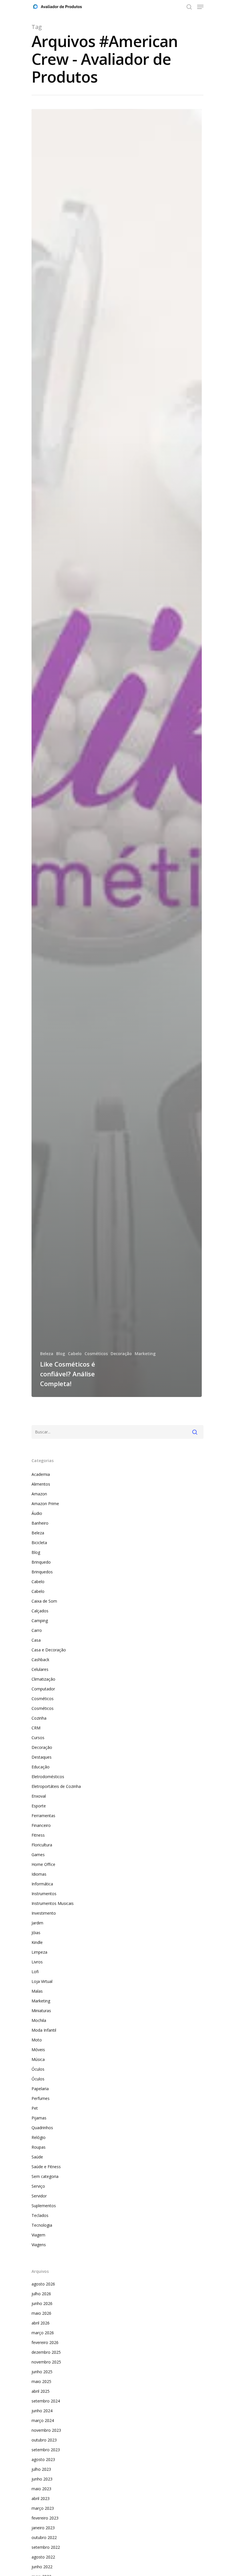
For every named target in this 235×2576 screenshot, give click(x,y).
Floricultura (42, 1845)
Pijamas (39, 2118)
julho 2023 (41, 2469)
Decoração (121, 1354)
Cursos (38, 1738)
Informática (42, 1884)
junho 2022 (42, 2567)
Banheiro (40, 1523)
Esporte (39, 1806)
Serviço (38, 2186)
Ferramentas (43, 1816)
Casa (36, 1640)
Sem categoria (45, 2176)
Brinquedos (42, 1572)
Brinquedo (41, 1562)
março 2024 (43, 2420)
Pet (35, 2108)
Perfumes (41, 2098)
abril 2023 (41, 2498)
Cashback (40, 1660)
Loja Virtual (42, 1981)
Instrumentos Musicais (53, 1903)
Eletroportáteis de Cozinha (56, 1786)
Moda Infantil (44, 2030)
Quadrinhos (42, 2128)
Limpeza (39, 1952)
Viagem (38, 2235)
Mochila (39, 2020)
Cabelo (75, 1354)
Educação (41, 1767)
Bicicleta (39, 1543)
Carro (37, 1630)
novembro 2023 (46, 2430)
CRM (36, 1728)
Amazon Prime (45, 1504)
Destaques (42, 1757)
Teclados (40, 2215)
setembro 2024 (46, 2401)
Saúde (37, 2157)
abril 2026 (41, 2323)
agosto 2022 (43, 2557)
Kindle (37, 1942)
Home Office (43, 1864)
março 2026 (43, 2333)
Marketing (145, 1354)
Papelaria (40, 2089)
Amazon (39, 1494)
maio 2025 (41, 2381)
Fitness (38, 1835)
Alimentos (41, 1484)
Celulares (40, 1669)
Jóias (36, 1933)
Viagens (39, 2245)
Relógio (39, 2137)
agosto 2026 (43, 2284)
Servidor (39, 2196)
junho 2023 (42, 2479)
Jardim (37, 1923)
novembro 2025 (46, 2362)
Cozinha (39, 1718)
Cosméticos (96, 1354)
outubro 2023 (44, 2440)
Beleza (47, 1354)
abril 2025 (41, 2391)
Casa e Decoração (49, 1650)
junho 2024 (42, 2411)
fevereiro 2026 (45, 2342)
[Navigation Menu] (200, 7)
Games (38, 1855)
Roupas (39, 2147)
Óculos (38, 2069)
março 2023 (43, 2508)
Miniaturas (41, 2011)
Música (38, 2059)
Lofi (35, 1972)
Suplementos (44, 2206)
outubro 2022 (44, 2537)
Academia (41, 1474)
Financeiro (41, 1825)
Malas (37, 1991)
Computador (43, 1689)
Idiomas (39, 1874)
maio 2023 (41, 2489)
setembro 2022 (46, 2547)
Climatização (43, 1679)
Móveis (38, 2050)
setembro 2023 (46, 2450)
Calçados (40, 1611)
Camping (40, 1621)
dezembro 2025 (46, 2352)
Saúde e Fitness (46, 2167)
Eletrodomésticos (48, 1777)
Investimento (44, 1913)
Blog (61, 1354)
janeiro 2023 (43, 2528)
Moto (37, 2040)
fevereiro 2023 (45, 2518)
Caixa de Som (44, 1601)
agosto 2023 (43, 2459)
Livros (37, 1962)
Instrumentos (44, 1894)
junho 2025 (42, 2372)
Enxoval (39, 1796)
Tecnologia (42, 2225)
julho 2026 (41, 2294)
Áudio (37, 1513)
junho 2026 (42, 2303)
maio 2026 (41, 2313)
